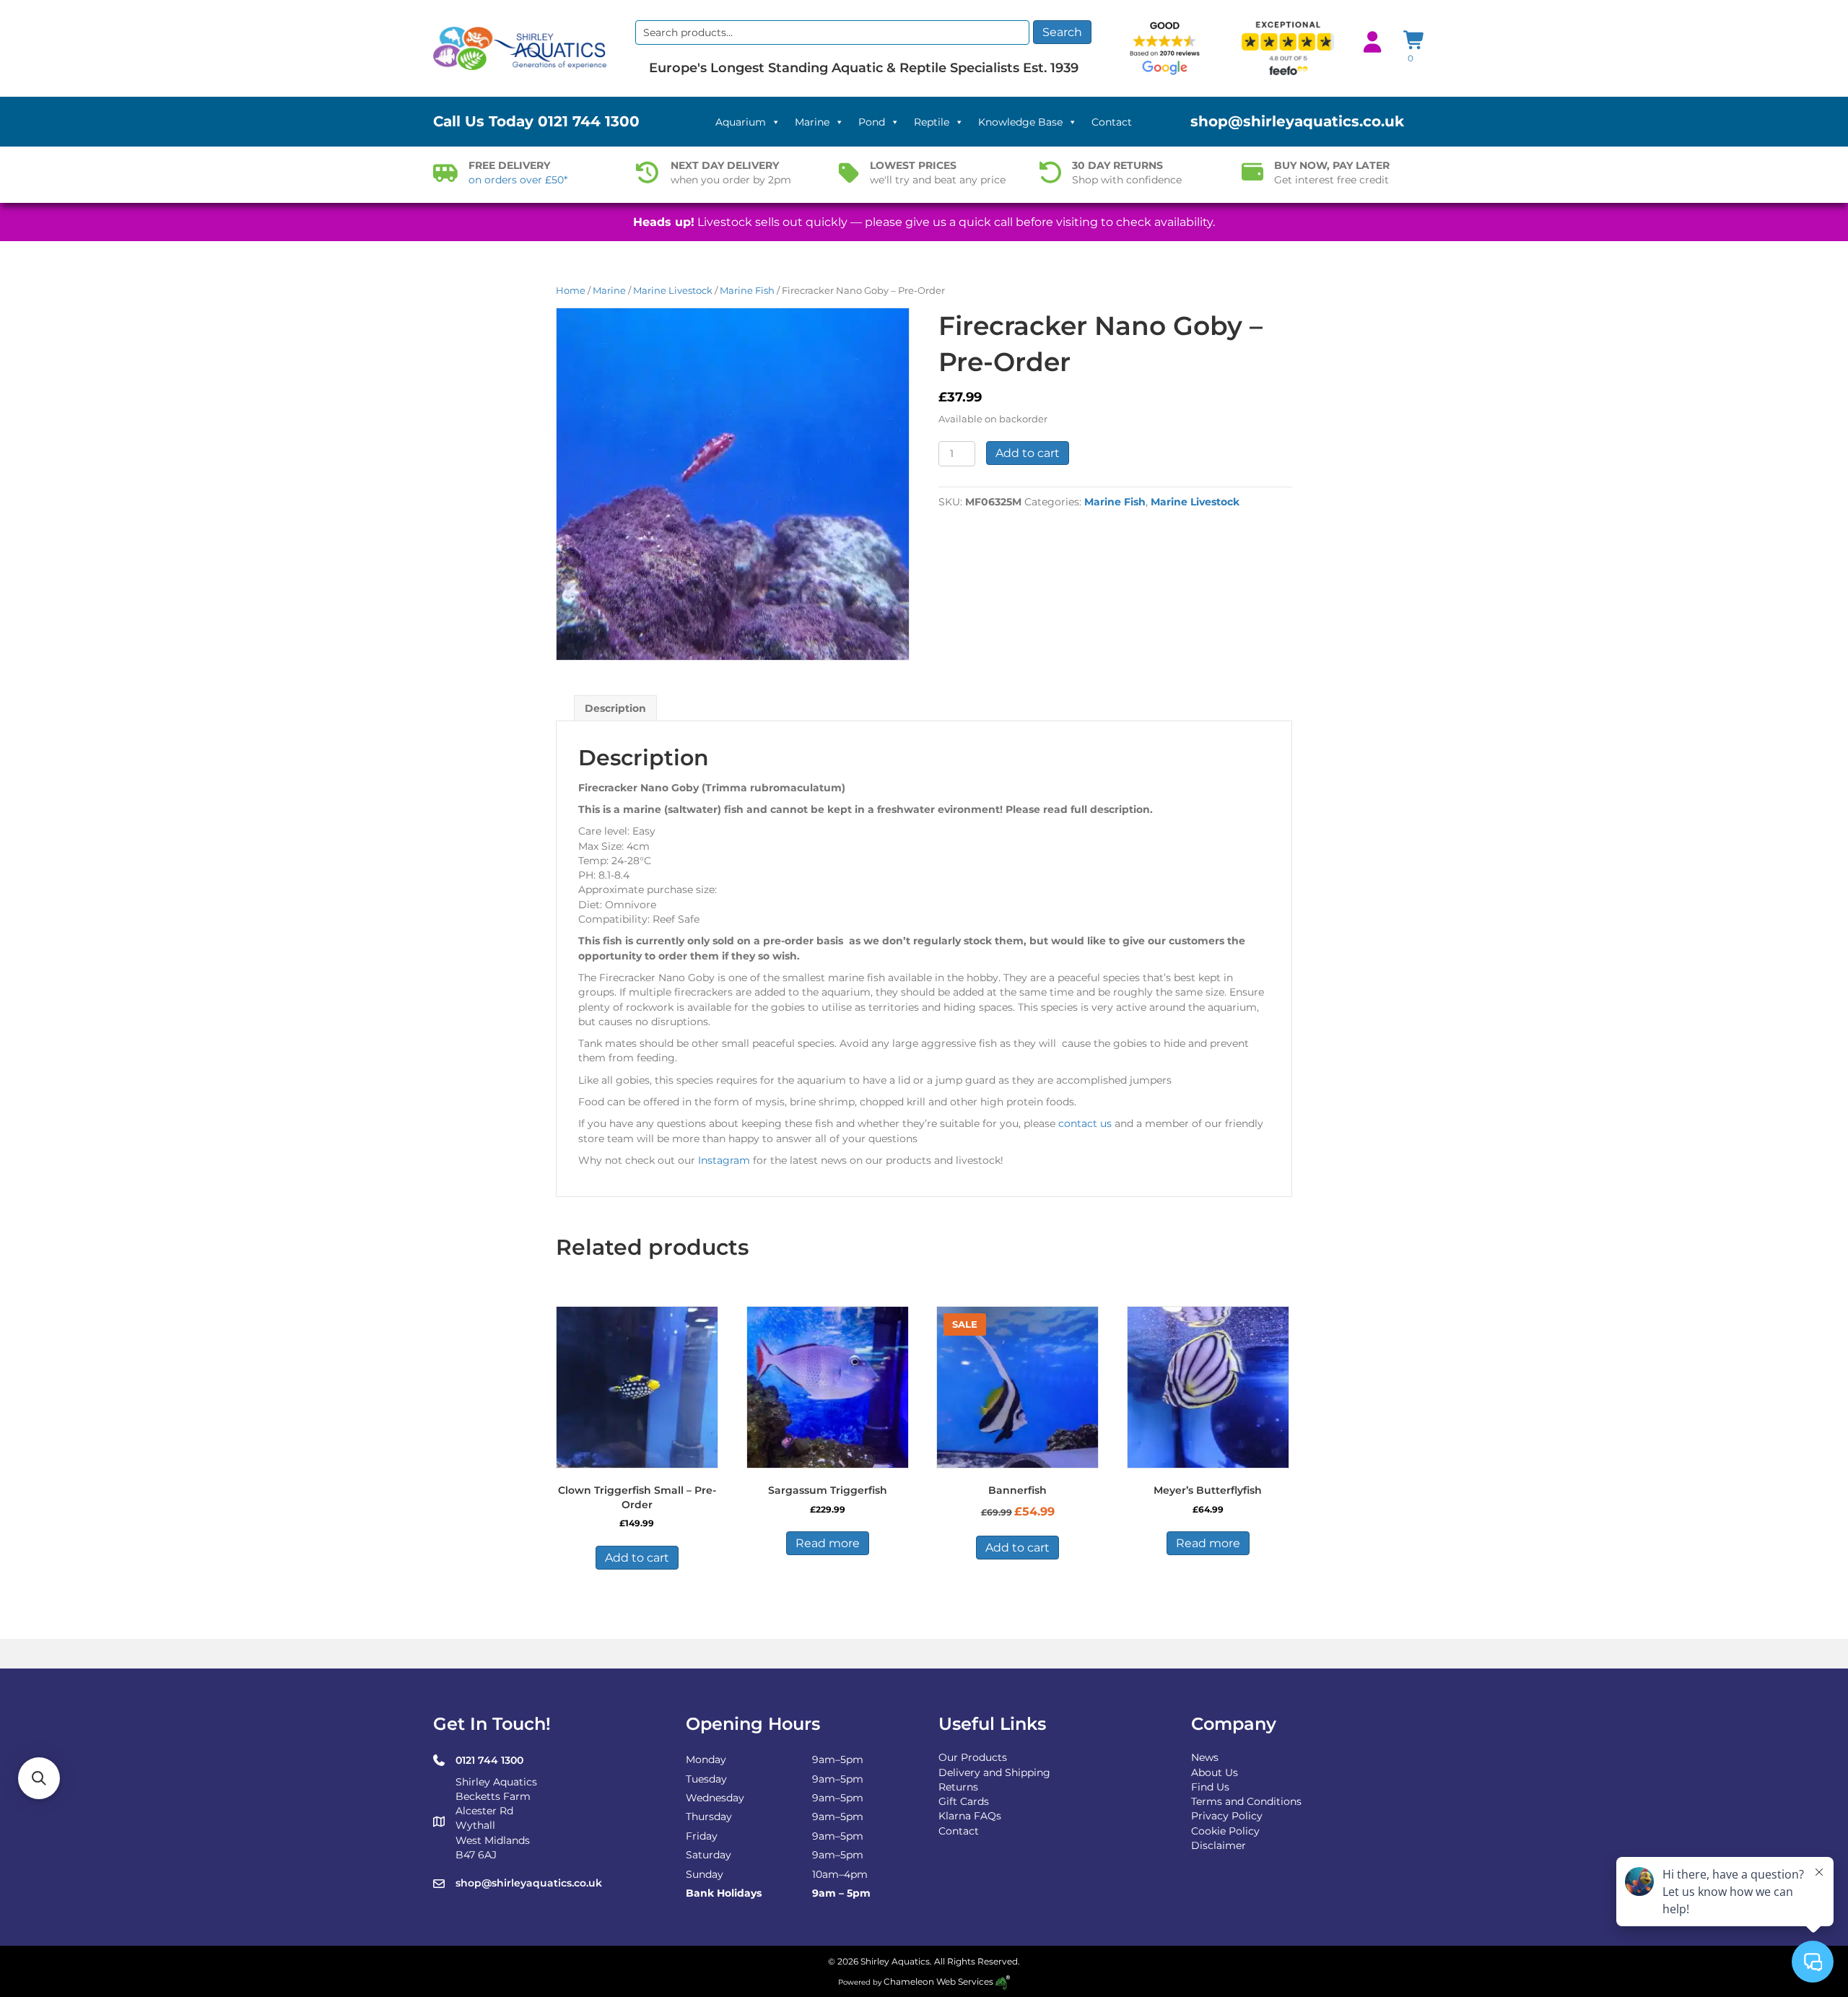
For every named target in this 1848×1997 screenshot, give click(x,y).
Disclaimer (1219, 1845)
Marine (812, 122)
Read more (828, 1543)
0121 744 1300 (589, 121)
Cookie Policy (1225, 1831)
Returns (958, 1787)
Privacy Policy (1227, 1816)
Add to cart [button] (637, 1558)
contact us (1085, 1123)
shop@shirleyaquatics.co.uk (1297, 121)
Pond (872, 122)
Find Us (1210, 1787)
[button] (39, 1778)
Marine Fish (747, 291)
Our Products (973, 1757)
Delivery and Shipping (994, 1772)
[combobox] (832, 32)
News (1205, 1757)
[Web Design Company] (1002, 1981)
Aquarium (741, 122)
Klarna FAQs (970, 1816)
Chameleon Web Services (938, 1981)
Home (571, 291)
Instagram (724, 1160)
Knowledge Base (1020, 122)
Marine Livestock (673, 291)
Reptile (932, 122)
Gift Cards (964, 1801)
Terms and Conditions (1246, 1801)
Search (1062, 32)
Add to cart (1028, 453)
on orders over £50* (518, 180)
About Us (1215, 1772)
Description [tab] (615, 708)
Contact (1112, 122)
